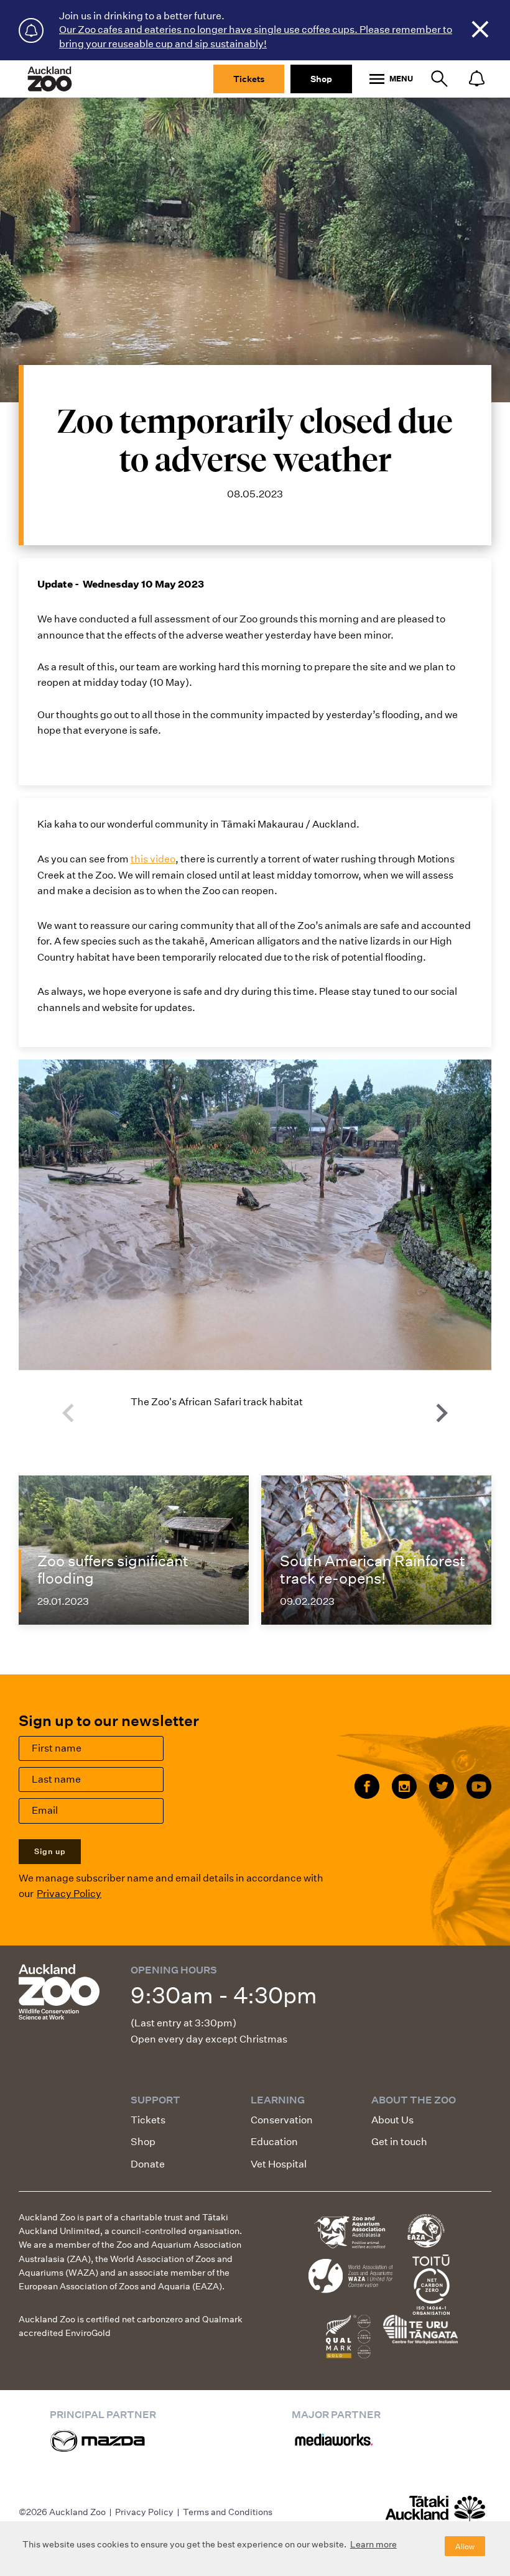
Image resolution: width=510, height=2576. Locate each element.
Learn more (373, 2544)
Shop (321, 79)
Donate (148, 2164)
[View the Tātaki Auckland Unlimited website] (435, 2514)
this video (153, 859)
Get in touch (399, 2142)
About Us (392, 2120)
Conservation (282, 2120)
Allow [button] (465, 2546)
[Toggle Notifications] (476, 79)
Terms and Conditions (228, 2512)
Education (274, 2142)
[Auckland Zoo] (50, 79)
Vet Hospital (279, 2164)
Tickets (249, 79)
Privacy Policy (69, 1894)
